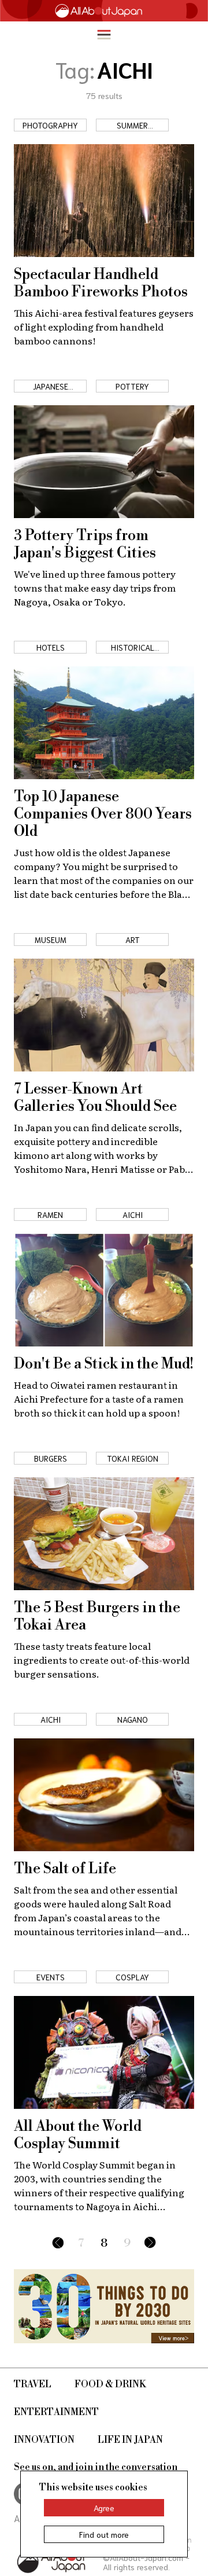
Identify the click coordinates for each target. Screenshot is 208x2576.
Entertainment (56, 2412)
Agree (104, 2508)
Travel (33, 2384)
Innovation (44, 2440)
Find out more (104, 2534)
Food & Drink (110, 2384)
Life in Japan (130, 2440)
